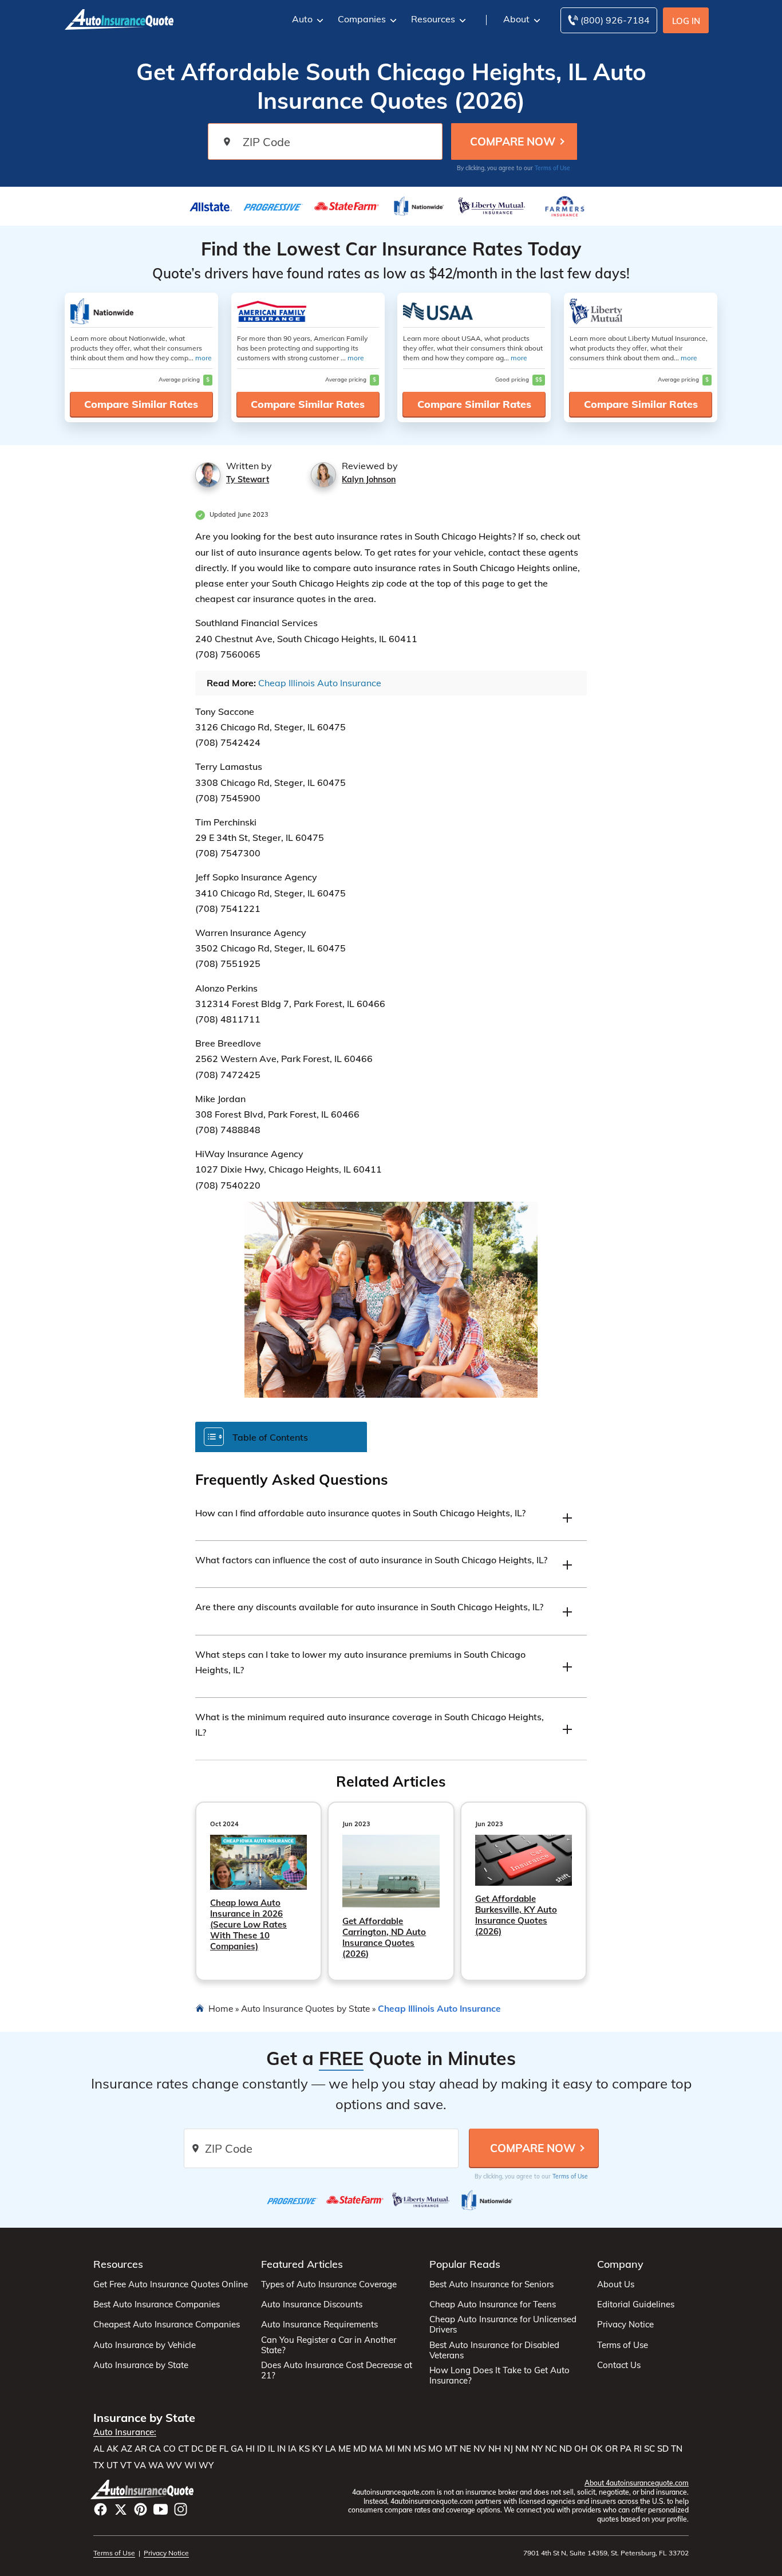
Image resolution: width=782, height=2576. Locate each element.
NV (480, 2449)
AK (112, 2449)
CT (183, 2449)
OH (581, 2449)
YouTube (161, 2509)
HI (250, 2449)
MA (376, 2449)
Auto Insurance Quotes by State (305, 2008)
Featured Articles (302, 2264)
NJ (508, 2449)
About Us (616, 2284)
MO (435, 2449)
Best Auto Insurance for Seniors (491, 2284)
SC (649, 2449)
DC (197, 2449)
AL (99, 2449)
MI (390, 2449)
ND (566, 2449)
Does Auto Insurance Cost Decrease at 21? (337, 2370)
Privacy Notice (625, 2325)
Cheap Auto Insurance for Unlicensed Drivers (503, 2325)
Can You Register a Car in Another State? (329, 2345)
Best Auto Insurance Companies (157, 2304)
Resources (433, 19)
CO (169, 2449)
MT (451, 2449)
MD (360, 2449)
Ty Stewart (248, 479)
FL (224, 2449)
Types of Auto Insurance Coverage (329, 2284)
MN (404, 2449)
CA (155, 2449)
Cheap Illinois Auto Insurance (320, 683)
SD (663, 2449)
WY (206, 2465)
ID (261, 2449)
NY (537, 2449)
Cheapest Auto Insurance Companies (167, 2325)
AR (141, 2449)
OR (611, 2449)
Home (221, 2008)
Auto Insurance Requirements (319, 2325)
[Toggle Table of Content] (281, 1436)
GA (237, 2449)
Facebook (100, 2509)
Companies (362, 19)
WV (174, 2465)
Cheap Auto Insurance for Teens (493, 2304)
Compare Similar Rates (141, 404)
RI (638, 2449)
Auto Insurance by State (141, 2365)
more (204, 358)
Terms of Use (552, 168)
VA (140, 2465)
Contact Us (619, 2365)
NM (522, 2449)
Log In (686, 21)
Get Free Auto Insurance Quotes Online (171, 2284)
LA (331, 2449)
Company (620, 2264)
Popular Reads (465, 2264)
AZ (127, 2449)
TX (99, 2465)
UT (112, 2465)
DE (211, 2449)
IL (271, 2449)
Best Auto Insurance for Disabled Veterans (494, 2350)
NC (551, 2449)
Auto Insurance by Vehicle (145, 2345)
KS (304, 2449)
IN (281, 2449)
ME (345, 2449)
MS (420, 2449)
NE (465, 2449)
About (516, 19)
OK (597, 2449)
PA (626, 2449)
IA (292, 2449)
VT (126, 2465)
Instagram (181, 2509)
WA (156, 2465)
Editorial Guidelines (636, 2304)
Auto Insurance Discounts (312, 2304)
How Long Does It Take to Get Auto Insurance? (499, 2376)
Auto (302, 19)
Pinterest (141, 2509)
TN (677, 2449)
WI (190, 2465)
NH (495, 2449)
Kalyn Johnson (369, 479)
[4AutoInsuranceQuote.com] (119, 18)
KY (317, 2449)
